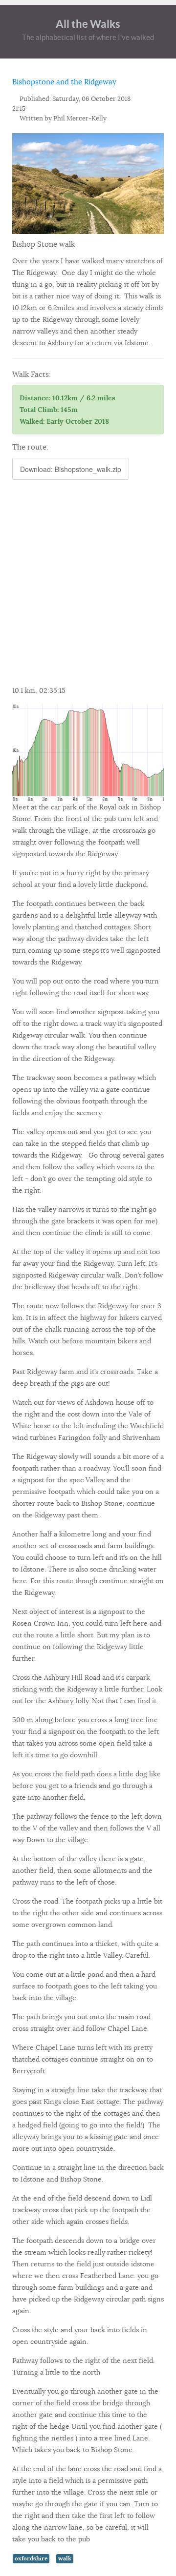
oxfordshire (31, 2558)
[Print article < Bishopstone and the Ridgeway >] (150, 99)
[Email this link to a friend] (161, 99)
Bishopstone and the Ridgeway (64, 82)
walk (65, 2558)
